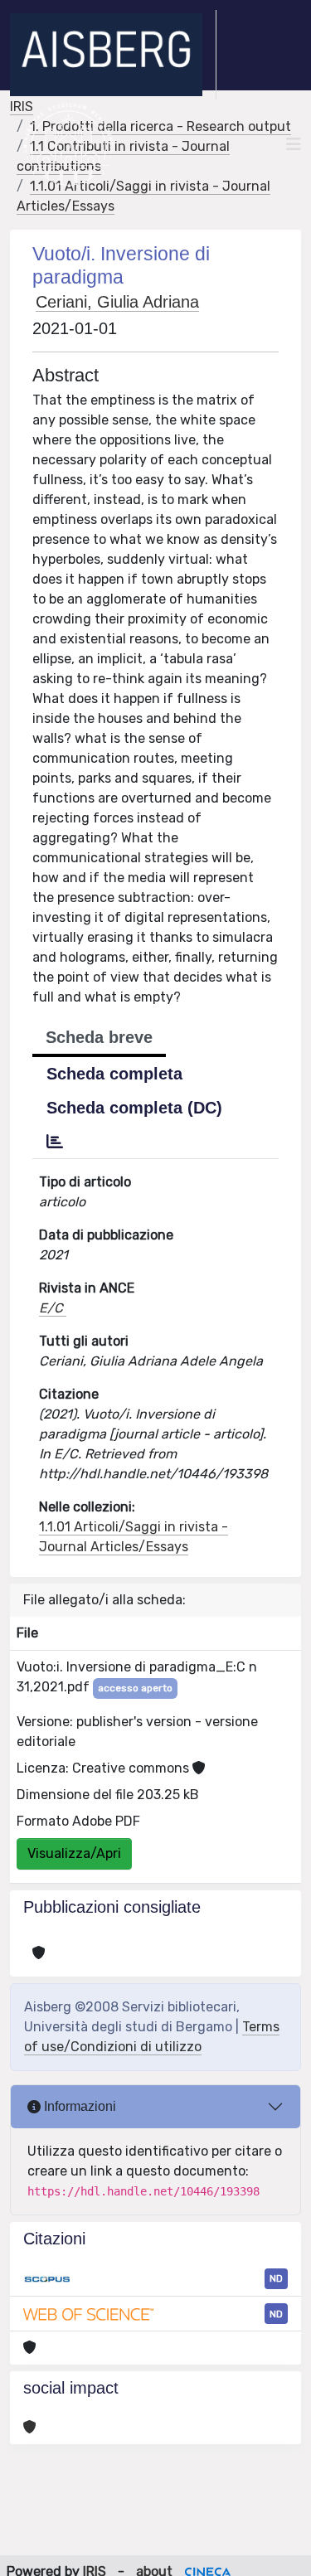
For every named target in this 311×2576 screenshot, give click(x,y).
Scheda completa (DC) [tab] (134, 1108)
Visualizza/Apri (74, 1853)
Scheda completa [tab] (114, 1074)
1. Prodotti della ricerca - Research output (160, 126)
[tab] (55, 1142)
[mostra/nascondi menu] (294, 144)
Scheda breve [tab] (99, 1037)
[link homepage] (113, 55)
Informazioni (78, 2106)
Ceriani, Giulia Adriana (117, 302)
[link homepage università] (68, 144)
